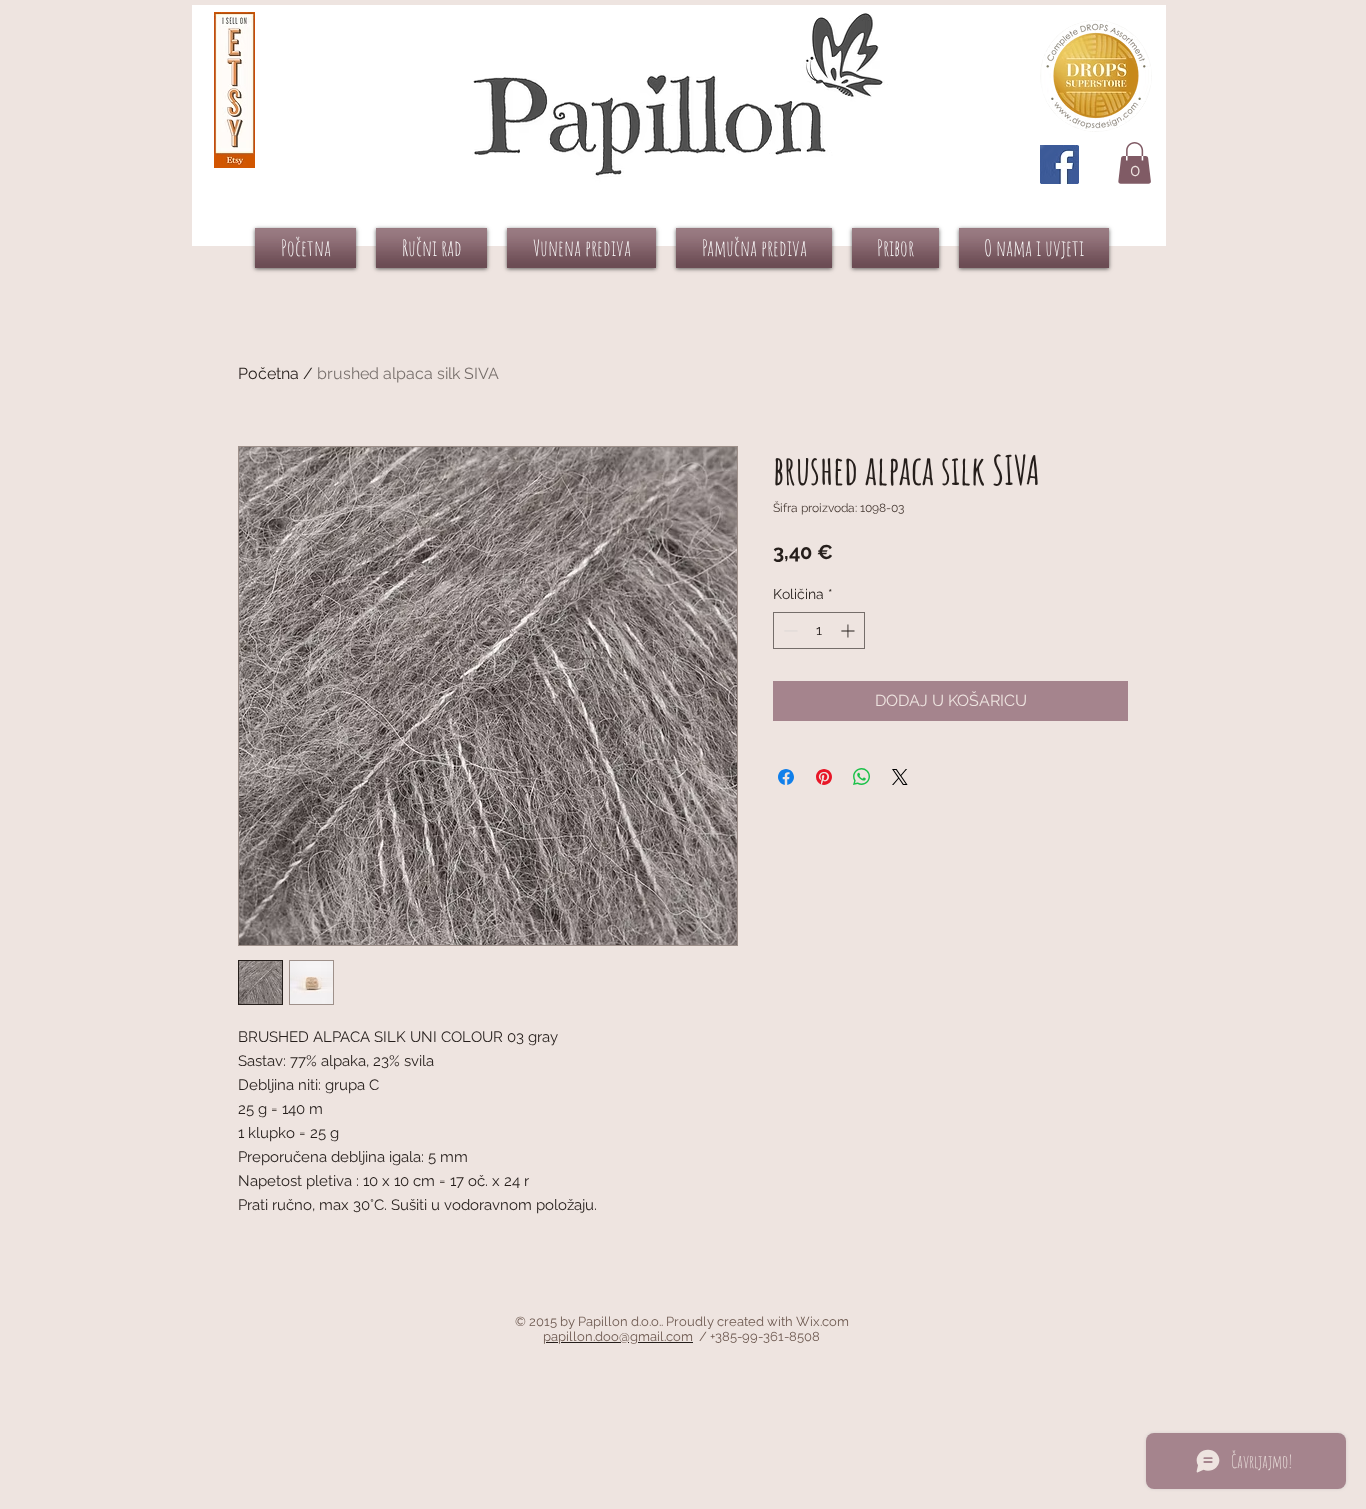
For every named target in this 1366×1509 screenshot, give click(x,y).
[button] (1134, 163)
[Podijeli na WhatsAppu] (862, 777)
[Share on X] (900, 777)
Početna (268, 373)
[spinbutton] (819, 630)
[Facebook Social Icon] (1059, 164)
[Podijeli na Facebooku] (786, 777)
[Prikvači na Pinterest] (824, 777)
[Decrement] (788, 630)
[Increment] (849, 630)
